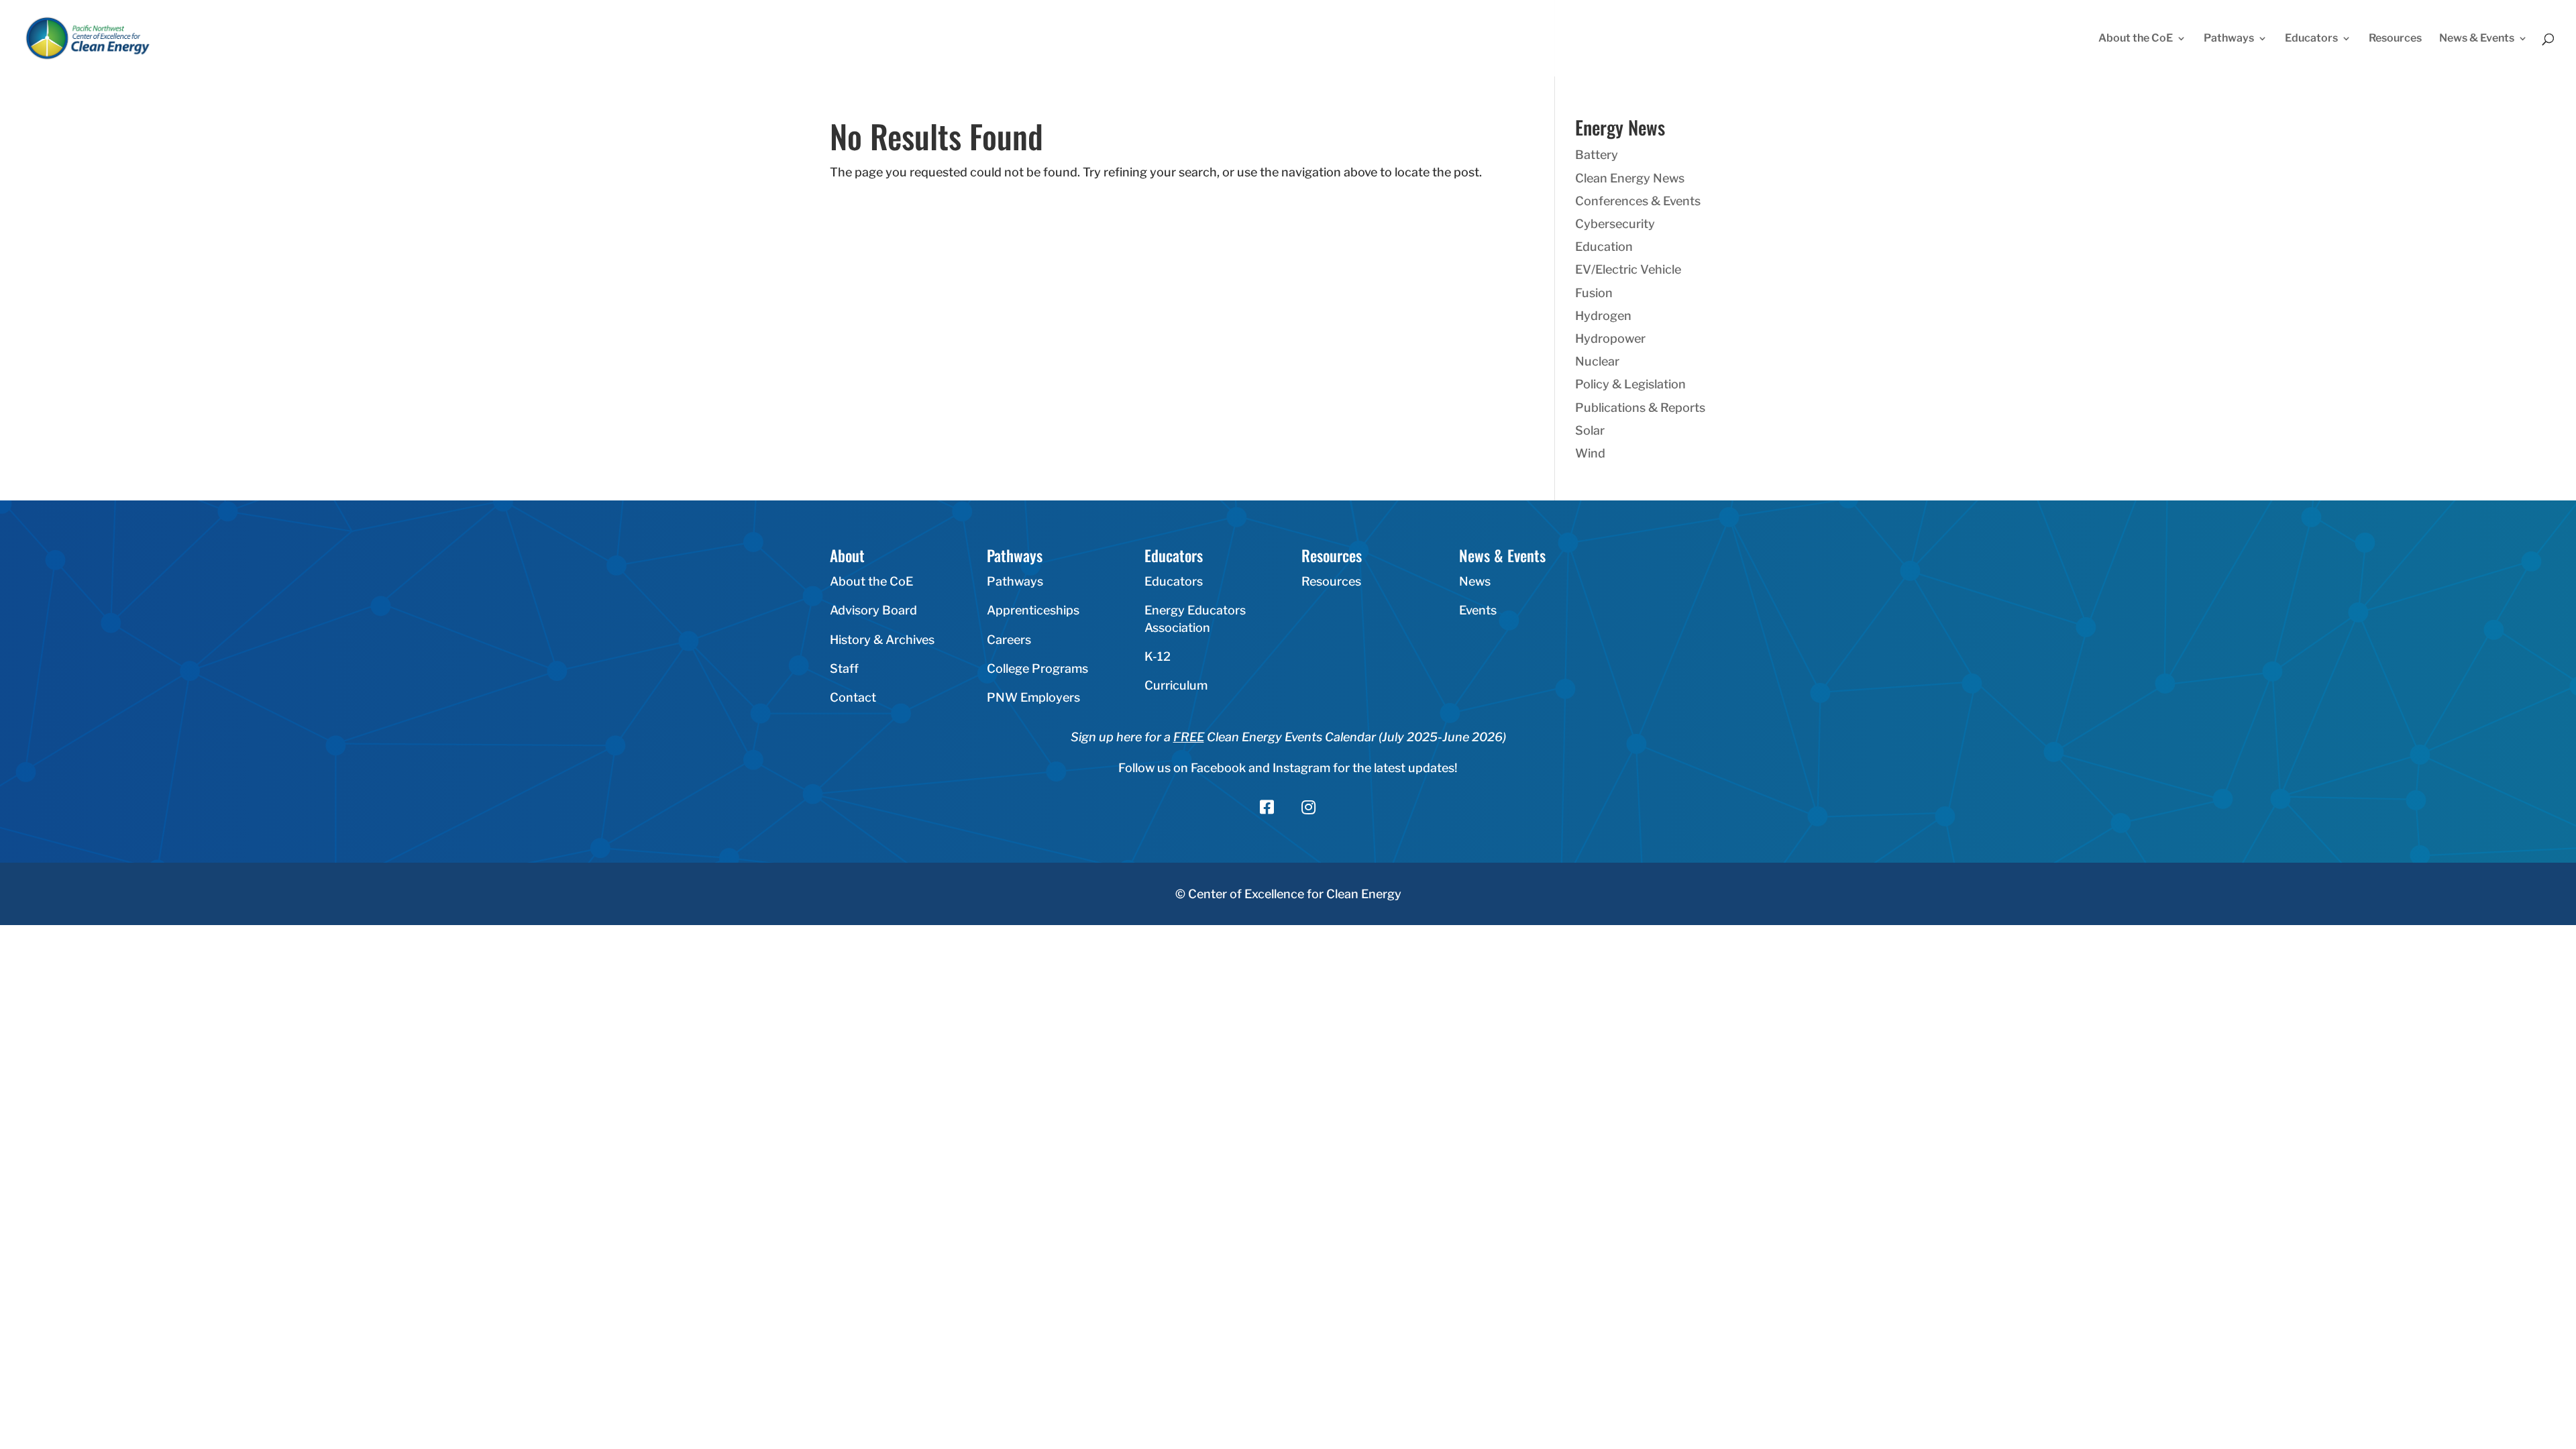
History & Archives (882, 640)
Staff (844, 668)
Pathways (2229, 39)
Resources (2395, 39)
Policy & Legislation (1630, 384)
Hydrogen (1603, 316)
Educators (2311, 39)
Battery (1597, 155)
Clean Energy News (1630, 178)
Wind (1590, 453)
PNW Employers (1033, 697)
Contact (853, 697)
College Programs (1037, 668)
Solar (1590, 430)
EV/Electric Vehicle (1628, 269)
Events (1478, 610)
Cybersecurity (1615, 224)
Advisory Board (873, 610)
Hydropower (1610, 338)
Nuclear (1597, 361)
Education (1604, 247)
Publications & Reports (1640, 408)
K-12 (1158, 656)
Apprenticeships (1033, 610)
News (1475, 581)
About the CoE (2136, 39)
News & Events (2477, 39)
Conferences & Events (1638, 201)
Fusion (1594, 293)
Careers (1009, 640)
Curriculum (1176, 685)
